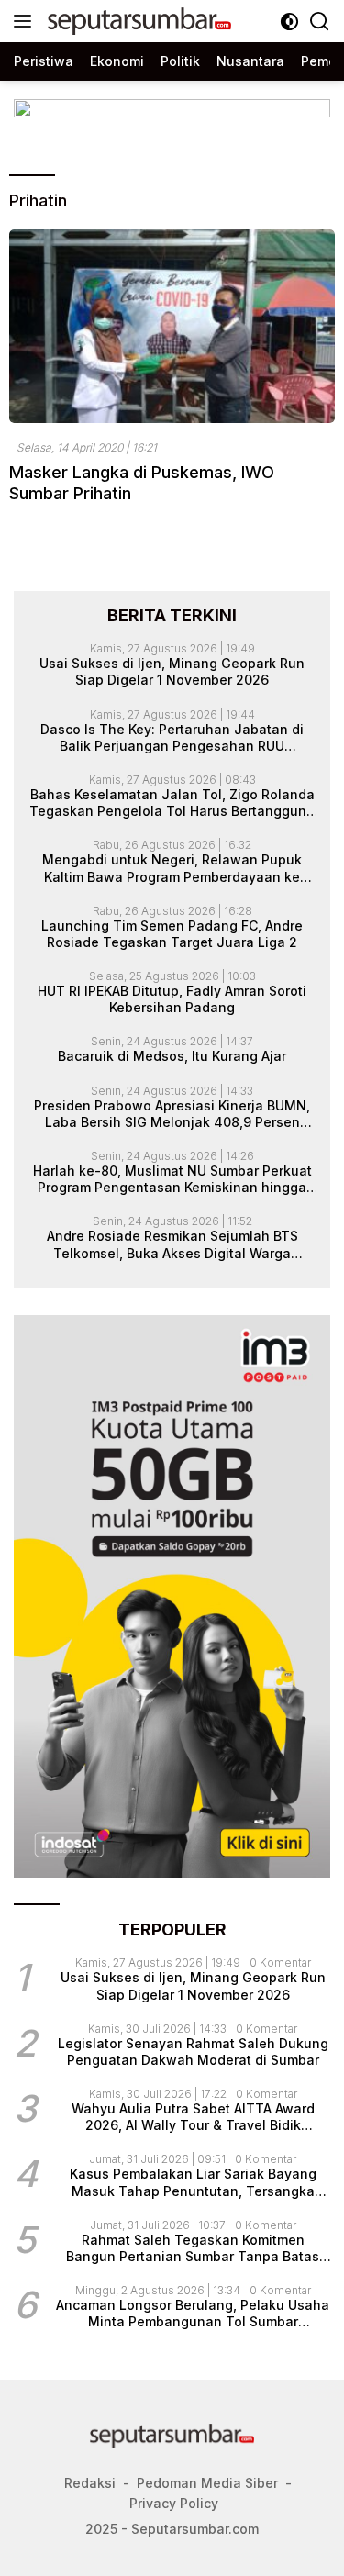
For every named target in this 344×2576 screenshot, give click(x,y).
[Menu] (26, 21)
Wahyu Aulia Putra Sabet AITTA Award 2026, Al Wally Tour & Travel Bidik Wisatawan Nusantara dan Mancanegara (193, 2117)
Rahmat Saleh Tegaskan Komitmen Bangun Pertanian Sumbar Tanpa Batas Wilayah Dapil (193, 2248)
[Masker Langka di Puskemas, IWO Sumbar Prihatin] (172, 326)
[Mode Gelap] (289, 22)
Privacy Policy (174, 2503)
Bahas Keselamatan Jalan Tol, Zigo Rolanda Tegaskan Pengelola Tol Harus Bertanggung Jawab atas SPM (172, 803)
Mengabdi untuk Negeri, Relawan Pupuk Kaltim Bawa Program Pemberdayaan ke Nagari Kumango (172, 868)
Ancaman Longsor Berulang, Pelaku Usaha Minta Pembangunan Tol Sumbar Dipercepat (193, 2314)
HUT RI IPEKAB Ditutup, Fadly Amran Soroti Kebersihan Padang (172, 999)
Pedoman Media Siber (207, 2483)
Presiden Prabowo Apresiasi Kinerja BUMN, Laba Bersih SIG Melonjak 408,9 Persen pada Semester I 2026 (172, 1114)
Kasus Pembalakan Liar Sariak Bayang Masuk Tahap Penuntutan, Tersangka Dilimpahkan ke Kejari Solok (193, 2182)
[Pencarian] (320, 22)
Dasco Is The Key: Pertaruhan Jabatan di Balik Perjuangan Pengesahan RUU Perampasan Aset (172, 738)
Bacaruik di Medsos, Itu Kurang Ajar (172, 1056)
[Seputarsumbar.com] (137, 21)
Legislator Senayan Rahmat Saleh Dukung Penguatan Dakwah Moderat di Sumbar (193, 2052)
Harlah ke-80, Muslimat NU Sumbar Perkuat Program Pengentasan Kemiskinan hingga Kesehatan (172, 1179)
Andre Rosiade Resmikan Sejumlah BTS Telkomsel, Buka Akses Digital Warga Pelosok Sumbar (172, 1244)
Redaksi (90, 2483)
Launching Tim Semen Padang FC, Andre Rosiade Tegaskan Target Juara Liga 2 (172, 934)
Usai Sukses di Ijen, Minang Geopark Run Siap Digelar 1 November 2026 (172, 671)
